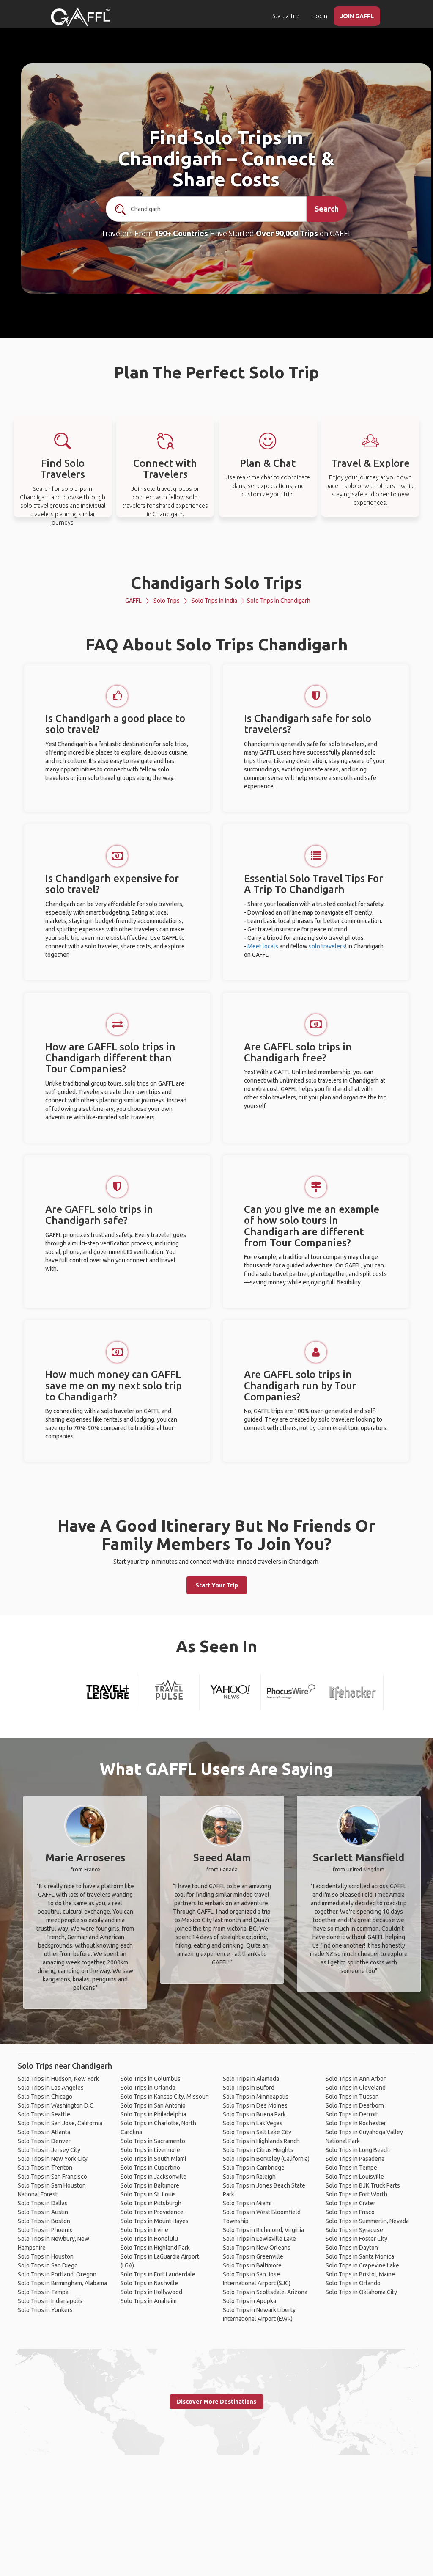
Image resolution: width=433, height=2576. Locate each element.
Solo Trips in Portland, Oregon (57, 2274)
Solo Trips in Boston (44, 2221)
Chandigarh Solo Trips (216, 583)
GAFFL (133, 601)
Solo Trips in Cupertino (150, 2168)
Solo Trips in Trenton (45, 2168)
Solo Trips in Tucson (352, 2097)
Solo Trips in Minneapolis (256, 2097)
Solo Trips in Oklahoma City (361, 2292)
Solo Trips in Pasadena (355, 2159)
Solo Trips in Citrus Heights (258, 2150)
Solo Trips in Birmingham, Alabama (62, 2283)
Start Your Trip (217, 1585)
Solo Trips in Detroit (352, 2114)
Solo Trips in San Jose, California (60, 2123)
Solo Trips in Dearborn (355, 2105)
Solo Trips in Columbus (151, 2079)
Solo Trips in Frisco (350, 2212)
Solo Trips (167, 601)
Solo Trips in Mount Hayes (155, 2221)
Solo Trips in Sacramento (153, 2141)
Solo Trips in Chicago (45, 2097)
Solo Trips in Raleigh (249, 2177)
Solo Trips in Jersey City (49, 2150)
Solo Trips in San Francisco (52, 2177)
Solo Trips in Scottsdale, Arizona (265, 2292)
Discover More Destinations (216, 2402)
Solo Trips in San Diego (48, 2265)
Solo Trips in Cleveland (356, 2088)
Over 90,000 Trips (287, 233)
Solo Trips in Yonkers (45, 2310)
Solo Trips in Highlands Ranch (261, 2141)
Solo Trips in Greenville (253, 2256)
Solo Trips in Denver (44, 2141)
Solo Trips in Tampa (43, 2292)
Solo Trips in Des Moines (255, 2105)
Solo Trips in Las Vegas (253, 2123)
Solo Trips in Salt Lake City (257, 2132)
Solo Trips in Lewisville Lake (259, 2239)
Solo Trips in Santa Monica (360, 2256)
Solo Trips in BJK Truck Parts (363, 2185)
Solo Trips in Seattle (44, 2114)
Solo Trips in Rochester (356, 2123)
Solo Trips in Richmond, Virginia (263, 2230)
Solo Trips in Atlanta (44, 2132)
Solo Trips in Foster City (356, 2239)
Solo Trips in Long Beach (358, 2150)
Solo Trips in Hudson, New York (58, 2079)
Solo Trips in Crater (351, 2203)
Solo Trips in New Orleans (257, 2248)
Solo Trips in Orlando (148, 2088)
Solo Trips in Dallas (43, 2203)
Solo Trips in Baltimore (150, 2185)
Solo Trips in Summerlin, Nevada (367, 2221)
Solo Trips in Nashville (149, 2283)
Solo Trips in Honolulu (149, 2239)
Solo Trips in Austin (43, 2212)
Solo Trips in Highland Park (155, 2248)
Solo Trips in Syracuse (354, 2230)
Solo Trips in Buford (249, 2088)
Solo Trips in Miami (247, 2203)
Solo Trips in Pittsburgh (151, 2203)
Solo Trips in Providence (152, 2212)
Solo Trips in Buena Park (254, 2114)
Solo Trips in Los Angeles (51, 2088)
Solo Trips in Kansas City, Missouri (165, 2097)
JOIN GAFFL (357, 16)
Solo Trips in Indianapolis (50, 2301)
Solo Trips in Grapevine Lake (362, 2265)
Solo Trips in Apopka (249, 2301)
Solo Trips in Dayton (352, 2248)
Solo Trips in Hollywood (151, 2292)
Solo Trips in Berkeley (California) (266, 2159)
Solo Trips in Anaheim (149, 2301)
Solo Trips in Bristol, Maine (360, 2274)
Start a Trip (286, 16)
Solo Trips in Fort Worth (356, 2194)
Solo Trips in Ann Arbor (356, 2079)
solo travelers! (327, 946)
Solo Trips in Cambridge (254, 2168)
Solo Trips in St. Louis (148, 2194)
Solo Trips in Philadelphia (153, 2114)
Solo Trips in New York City (53, 2159)
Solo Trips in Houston (46, 2256)
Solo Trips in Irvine (144, 2230)
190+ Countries (181, 233)
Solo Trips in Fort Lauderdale (158, 2274)
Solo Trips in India (214, 601)
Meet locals (263, 946)
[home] (80, 17)
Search (327, 209)
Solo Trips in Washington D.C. (56, 2105)
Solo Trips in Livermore (150, 2150)
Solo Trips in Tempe (351, 2168)
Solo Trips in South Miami (153, 2159)
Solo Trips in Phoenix (45, 2230)
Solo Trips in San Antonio (153, 2105)
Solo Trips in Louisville (355, 2177)
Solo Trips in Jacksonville (153, 2177)
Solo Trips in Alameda (251, 2079)
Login (320, 16)
